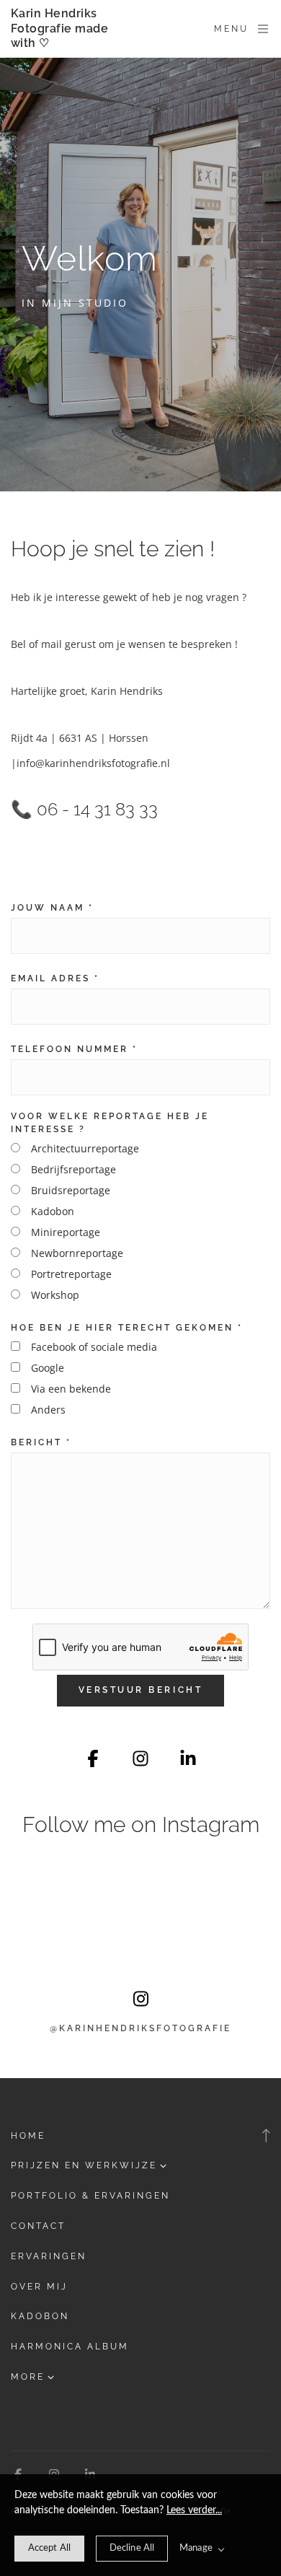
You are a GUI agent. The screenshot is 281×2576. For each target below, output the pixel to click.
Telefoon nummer (74, 1049)
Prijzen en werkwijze (84, 2165)
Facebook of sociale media (94, 1347)
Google (48, 1368)
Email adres (55, 978)
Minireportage (66, 1232)
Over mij (39, 2287)
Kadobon (53, 1211)
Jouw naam (52, 908)
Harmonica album (70, 2347)
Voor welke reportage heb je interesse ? (110, 1123)
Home (28, 2136)
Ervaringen (49, 2256)
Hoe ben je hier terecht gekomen (127, 1328)
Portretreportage (71, 1274)
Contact (38, 2226)
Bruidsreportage (71, 1190)
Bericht (41, 1442)
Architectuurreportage (85, 1148)
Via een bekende (71, 1389)
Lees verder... (194, 2510)
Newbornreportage (77, 1253)
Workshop (55, 1295)
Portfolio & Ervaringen (90, 2196)
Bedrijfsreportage (73, 1169)
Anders (48, 1410)
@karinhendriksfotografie (140, 2028)
